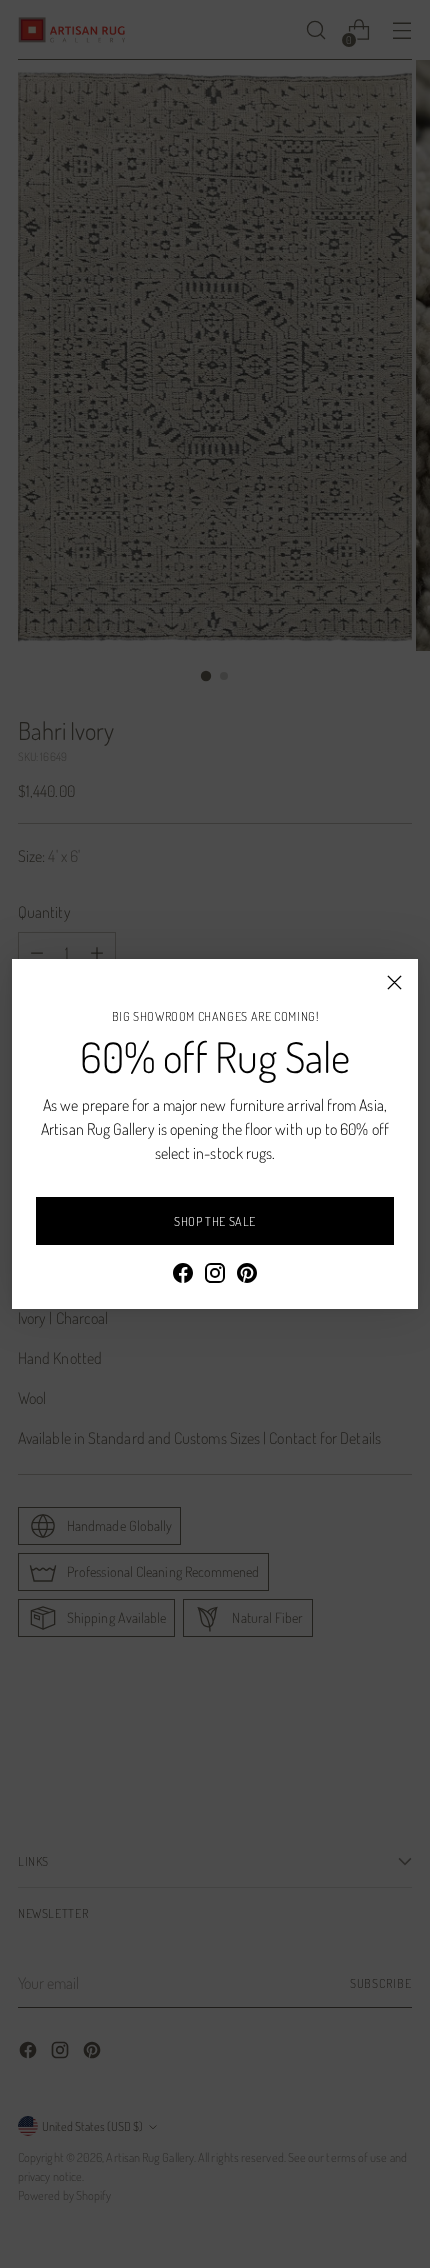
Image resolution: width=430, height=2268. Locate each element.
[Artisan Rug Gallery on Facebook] (183, 1276)
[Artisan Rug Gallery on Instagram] (215, 1276)
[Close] (394, 982)
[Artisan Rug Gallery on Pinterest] (247, 1276)
